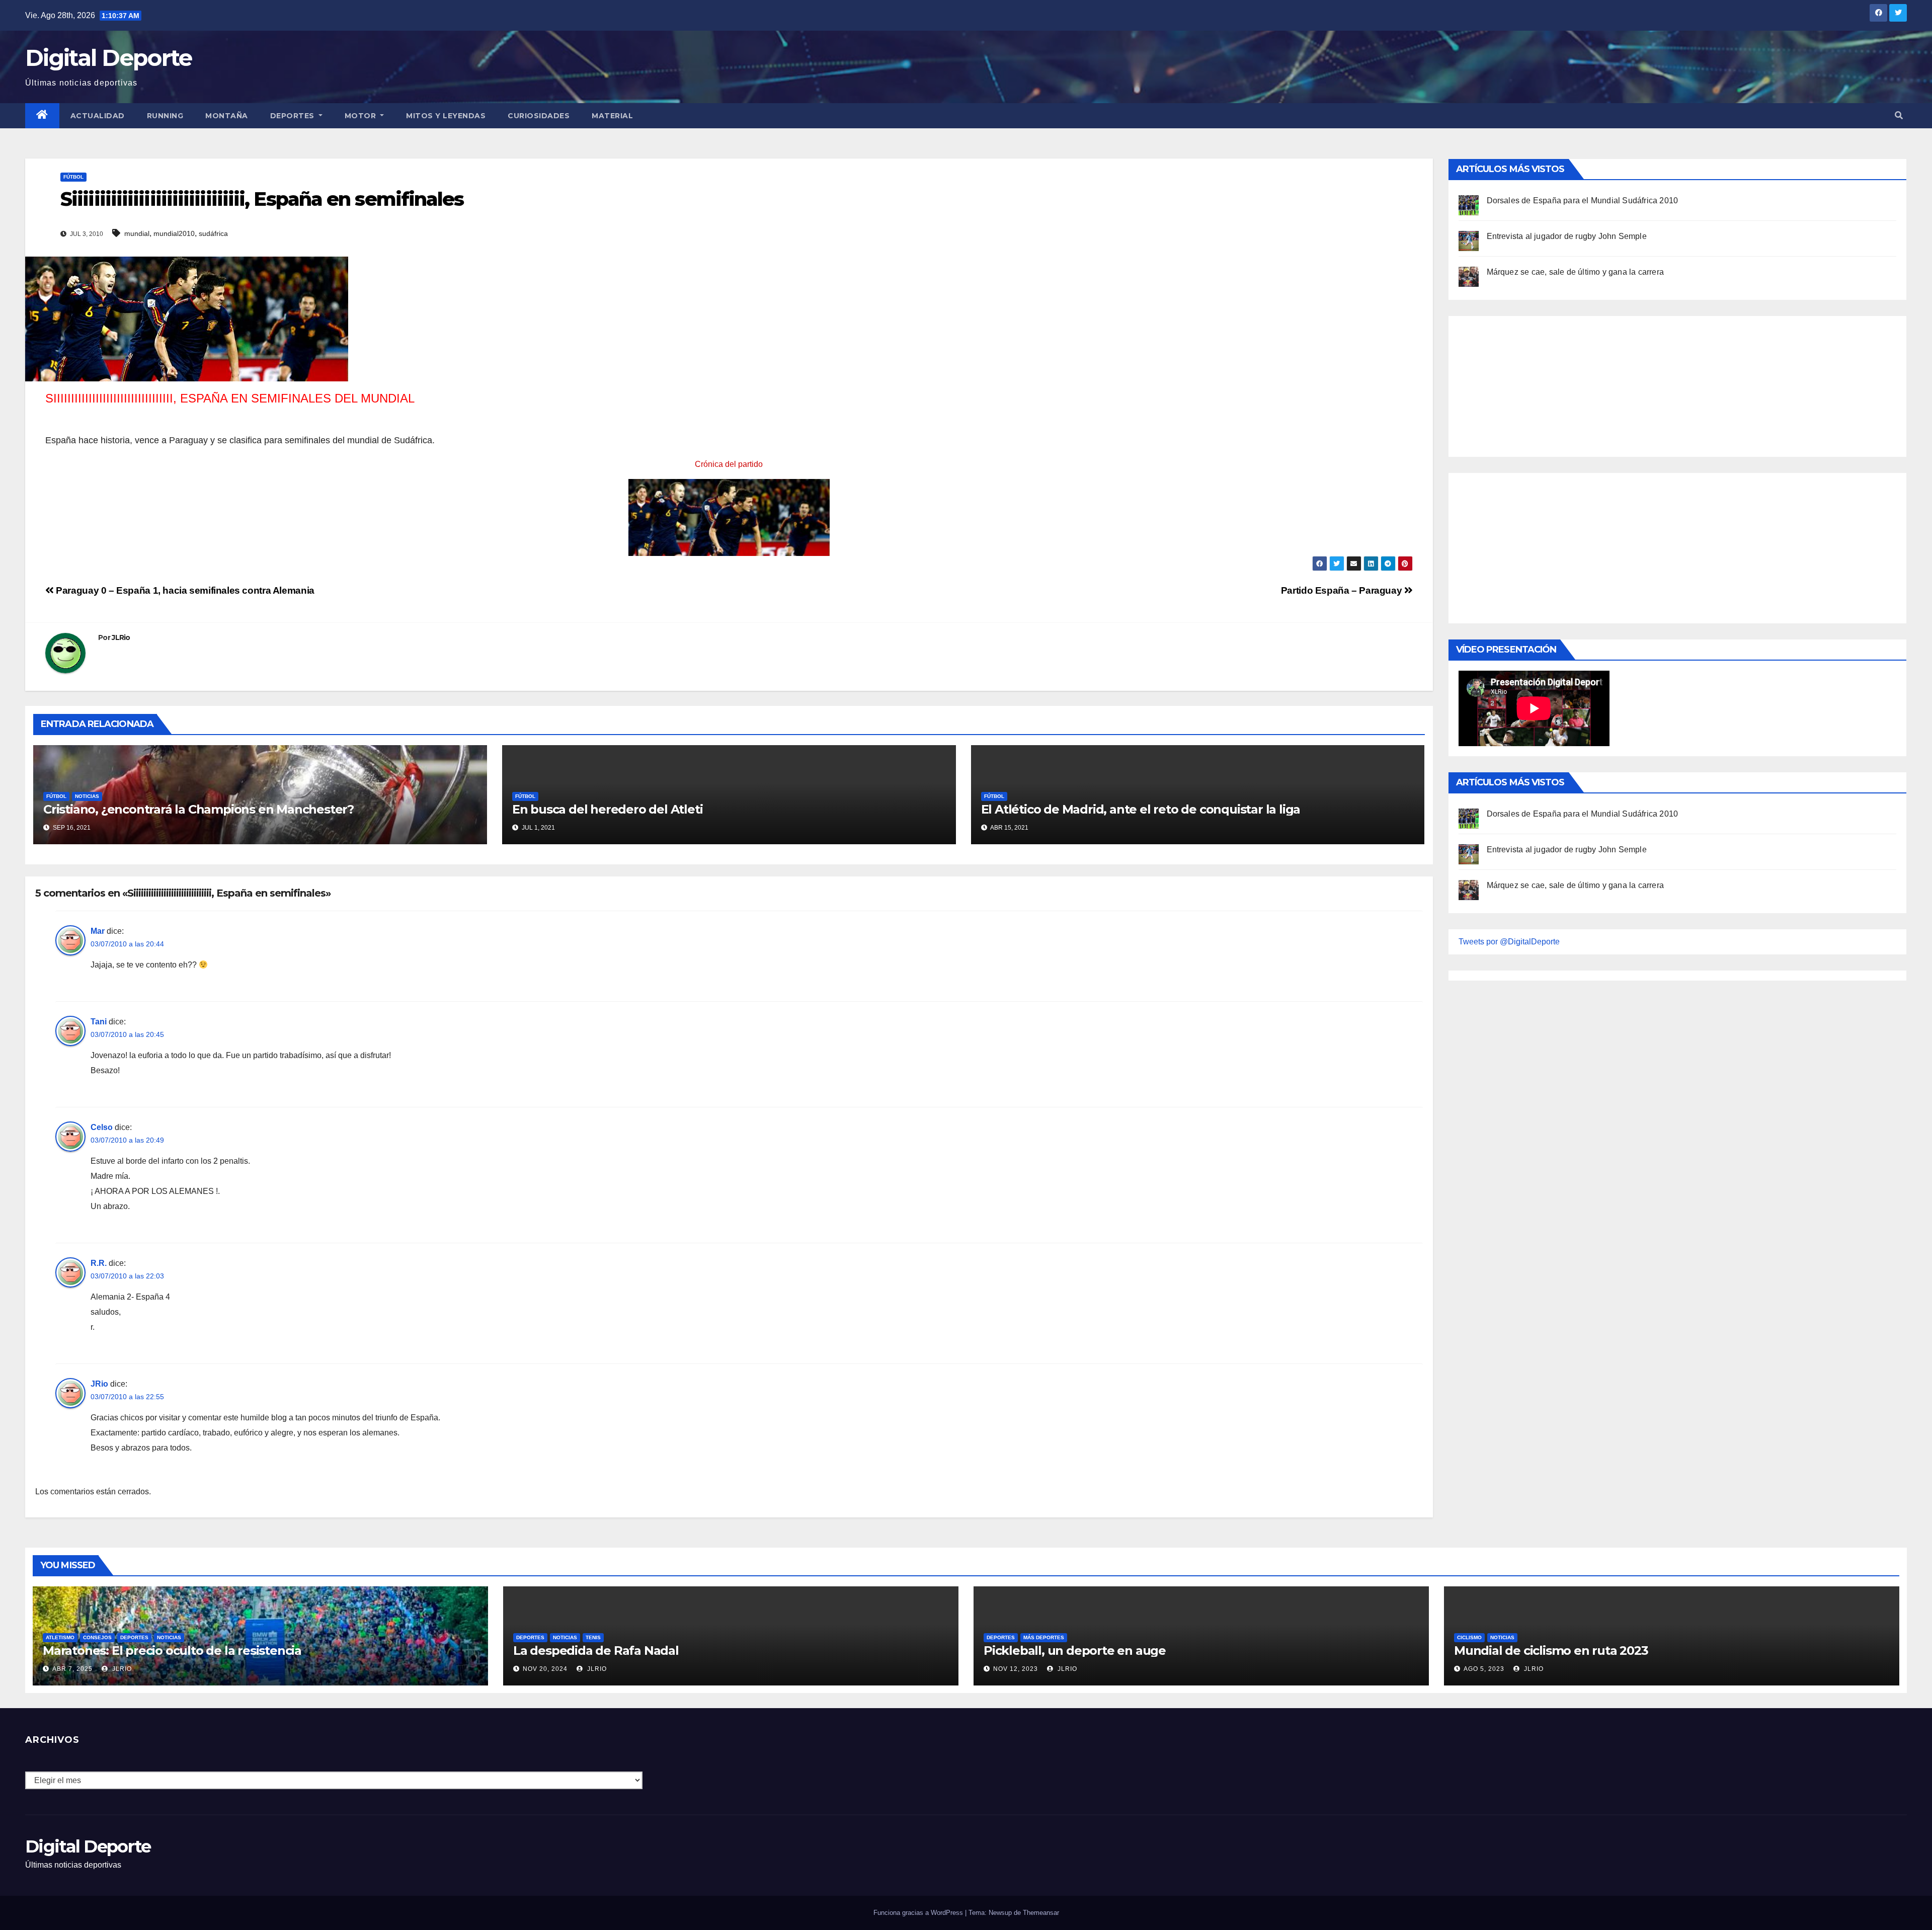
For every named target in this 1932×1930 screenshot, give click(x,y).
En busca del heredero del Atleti (608, 809)
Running (165, 116)
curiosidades (539, 116)
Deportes (294, 116)
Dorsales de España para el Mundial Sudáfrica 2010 (1583, 200)
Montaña (227, 116)
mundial (137, 233)
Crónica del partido (729, 464)
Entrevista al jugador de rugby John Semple (1567, 236)
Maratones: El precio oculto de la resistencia (172, 1651)
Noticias (87, 796)
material (612, 116)
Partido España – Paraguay (1343, 590)
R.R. (99, 1263)
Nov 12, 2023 (1016, 1669)
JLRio (121, 637)
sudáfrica (213, 233)
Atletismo (60, 1637)
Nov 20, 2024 (545, 1669)
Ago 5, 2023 (1484, 1669)
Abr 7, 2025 (72, 1669)
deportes (134, 1637)
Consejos (97, 1637)
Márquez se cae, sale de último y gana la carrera (1576, 272)
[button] (1899, 115)
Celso (102, 1127)
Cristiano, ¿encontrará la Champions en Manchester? (198, 809)
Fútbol (73, 177)
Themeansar (1041, 1913)
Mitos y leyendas (446, 116)
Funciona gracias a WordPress (919, 1913)
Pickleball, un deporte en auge (1075, 1651)
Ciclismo (1469, 1637)
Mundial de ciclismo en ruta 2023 (1551, 1651)
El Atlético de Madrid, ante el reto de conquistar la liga (1141, 809)
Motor (361, 116)
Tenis (593, 1637)
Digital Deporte (109, 58)
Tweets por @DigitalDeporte (1509, 942)
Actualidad (98, 116)
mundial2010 (174, 233)
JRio (99, 1384)
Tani (99, 1022)
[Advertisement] (1534, 384)
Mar (98, 931)
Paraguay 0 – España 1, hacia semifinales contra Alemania (184, 590)
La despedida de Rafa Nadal (596, 1651)
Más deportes (1044, 1637)
